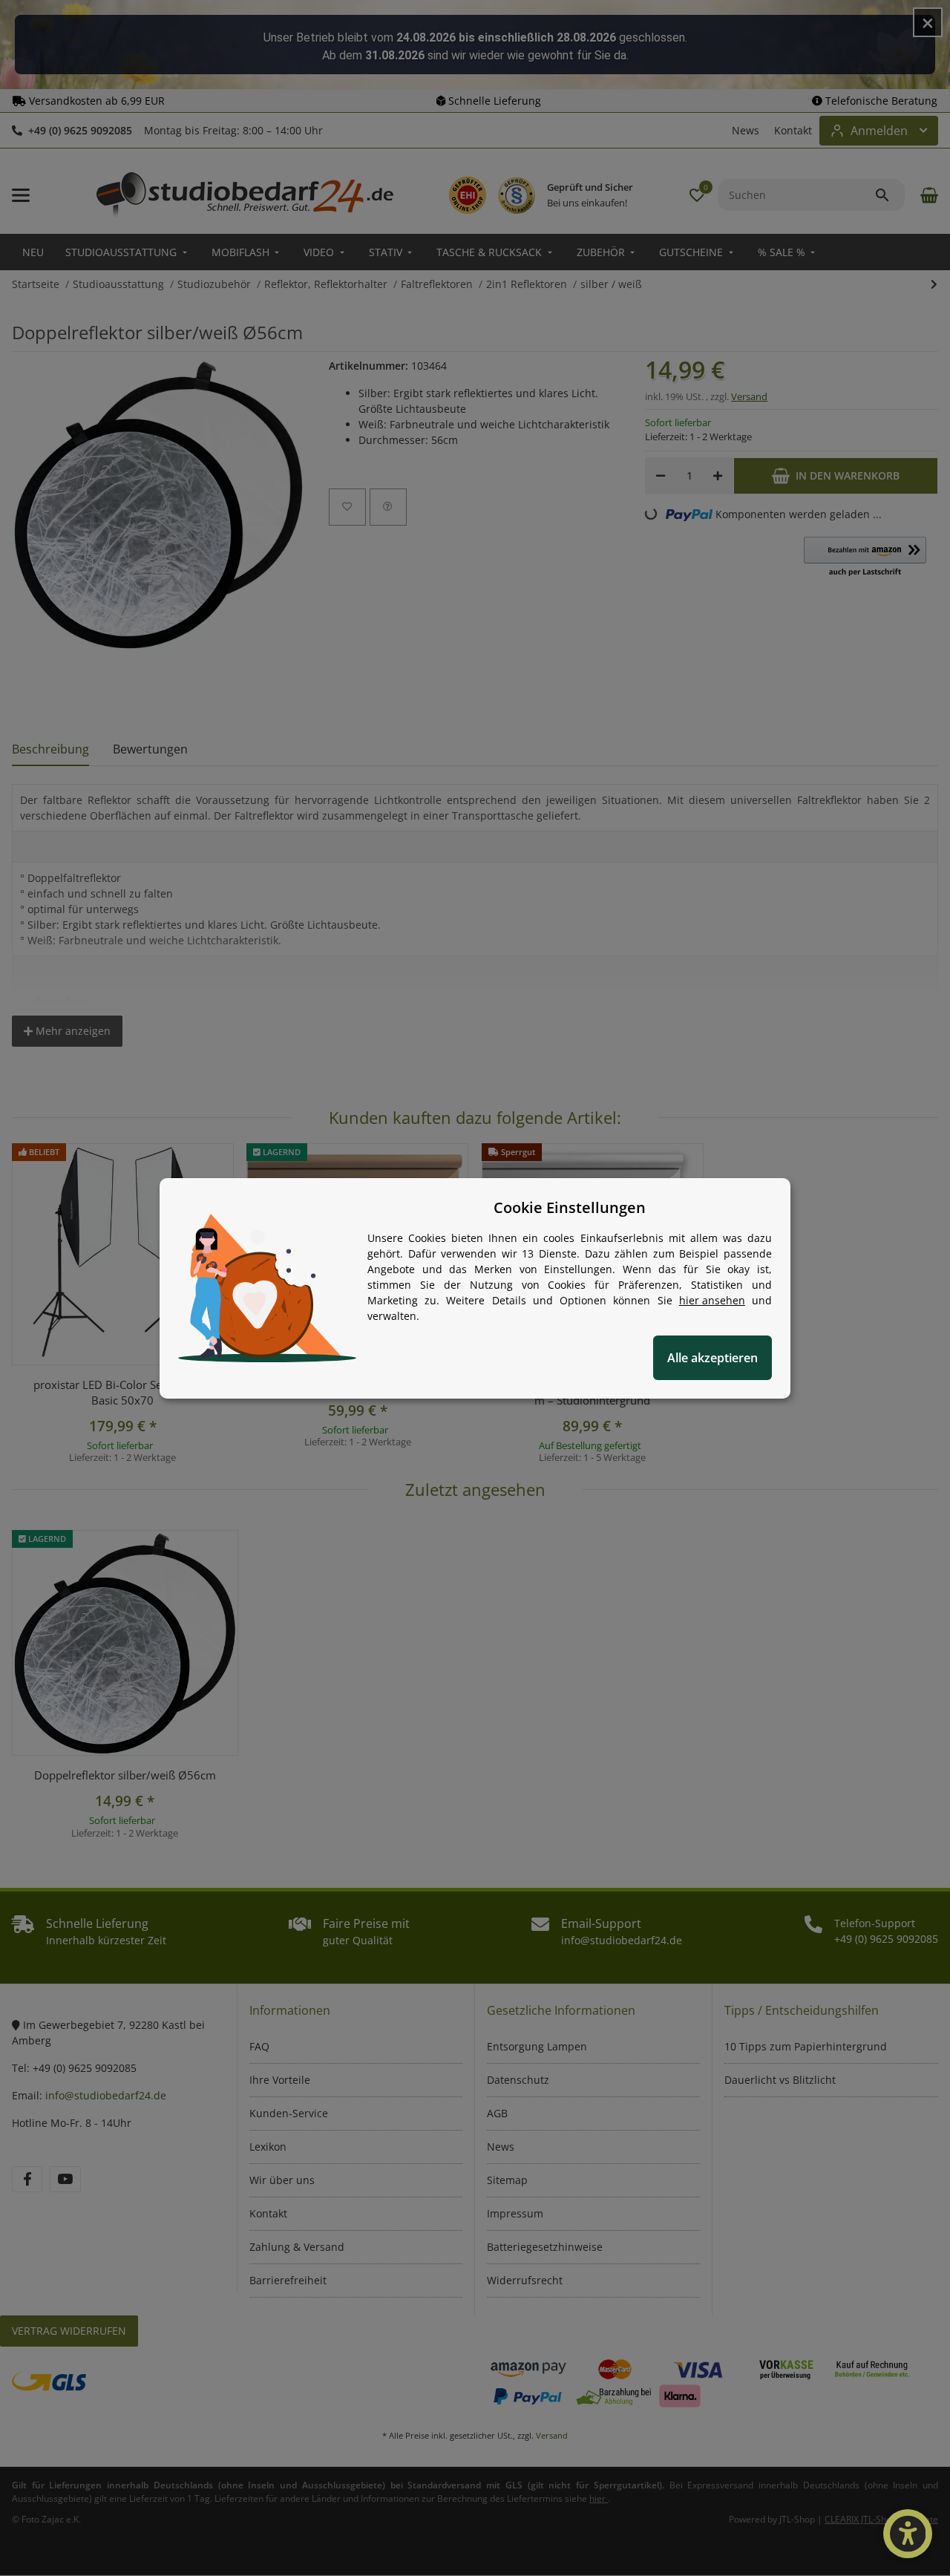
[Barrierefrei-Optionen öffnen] (908, 2534)
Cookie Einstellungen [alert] (570, 1207)
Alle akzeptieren (712, 1358)
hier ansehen (712, 1300)
